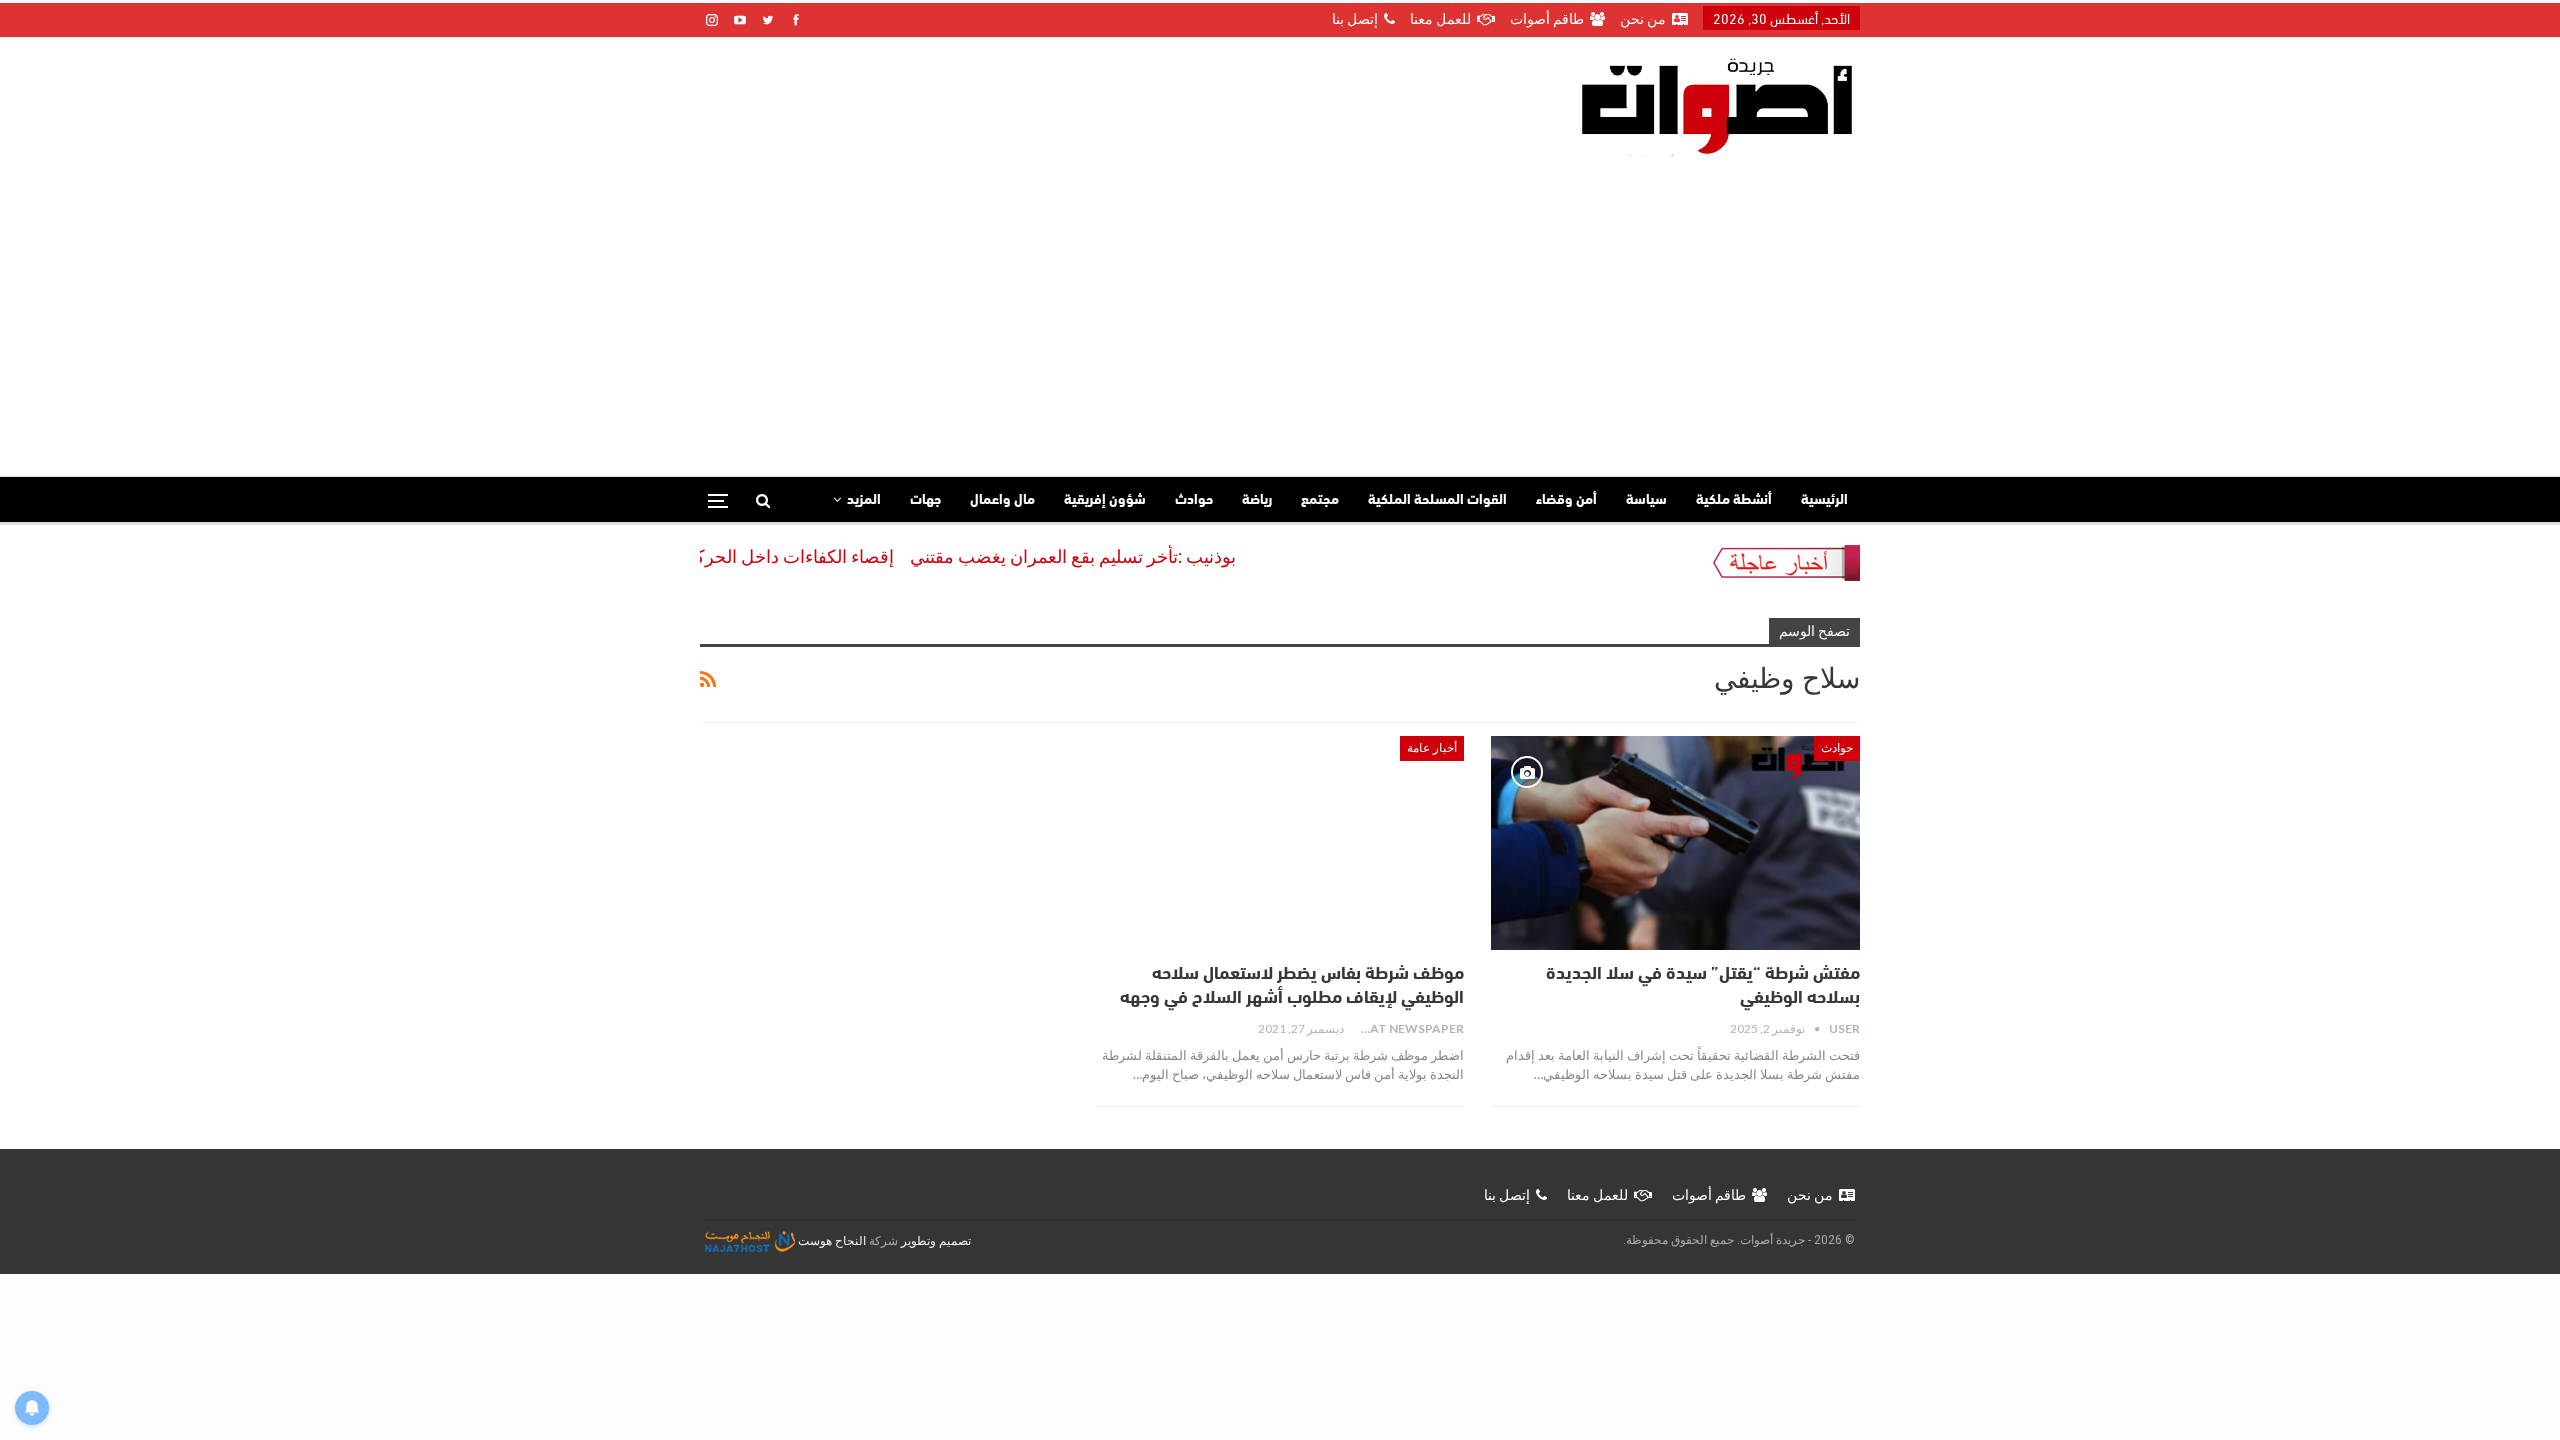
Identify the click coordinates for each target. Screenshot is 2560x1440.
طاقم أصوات (1547, 19)
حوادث (1194, 500)
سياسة (1646, 500)
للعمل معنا (1440, 19)
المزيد (864, 500)
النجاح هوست (830, 1241)
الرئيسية (1824, 500)
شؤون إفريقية (1105, 500)
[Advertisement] (1280, 306)
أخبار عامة (1432, 748)
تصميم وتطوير (936, 1241)
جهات (925, 500)
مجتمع (1320, 500)
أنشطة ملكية (1734, 500)
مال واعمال (1002, 500)
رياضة (1257, 500)
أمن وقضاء (1566, 500)
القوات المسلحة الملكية (1437, 500)
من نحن (1643, 19)
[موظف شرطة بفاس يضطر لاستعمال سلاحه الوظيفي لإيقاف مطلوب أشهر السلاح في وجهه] (1280, 843)
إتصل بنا (1355, 19)
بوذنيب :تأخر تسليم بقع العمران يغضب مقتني (1108, 556)
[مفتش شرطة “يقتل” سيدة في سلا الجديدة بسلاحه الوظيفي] (1675, 843)
